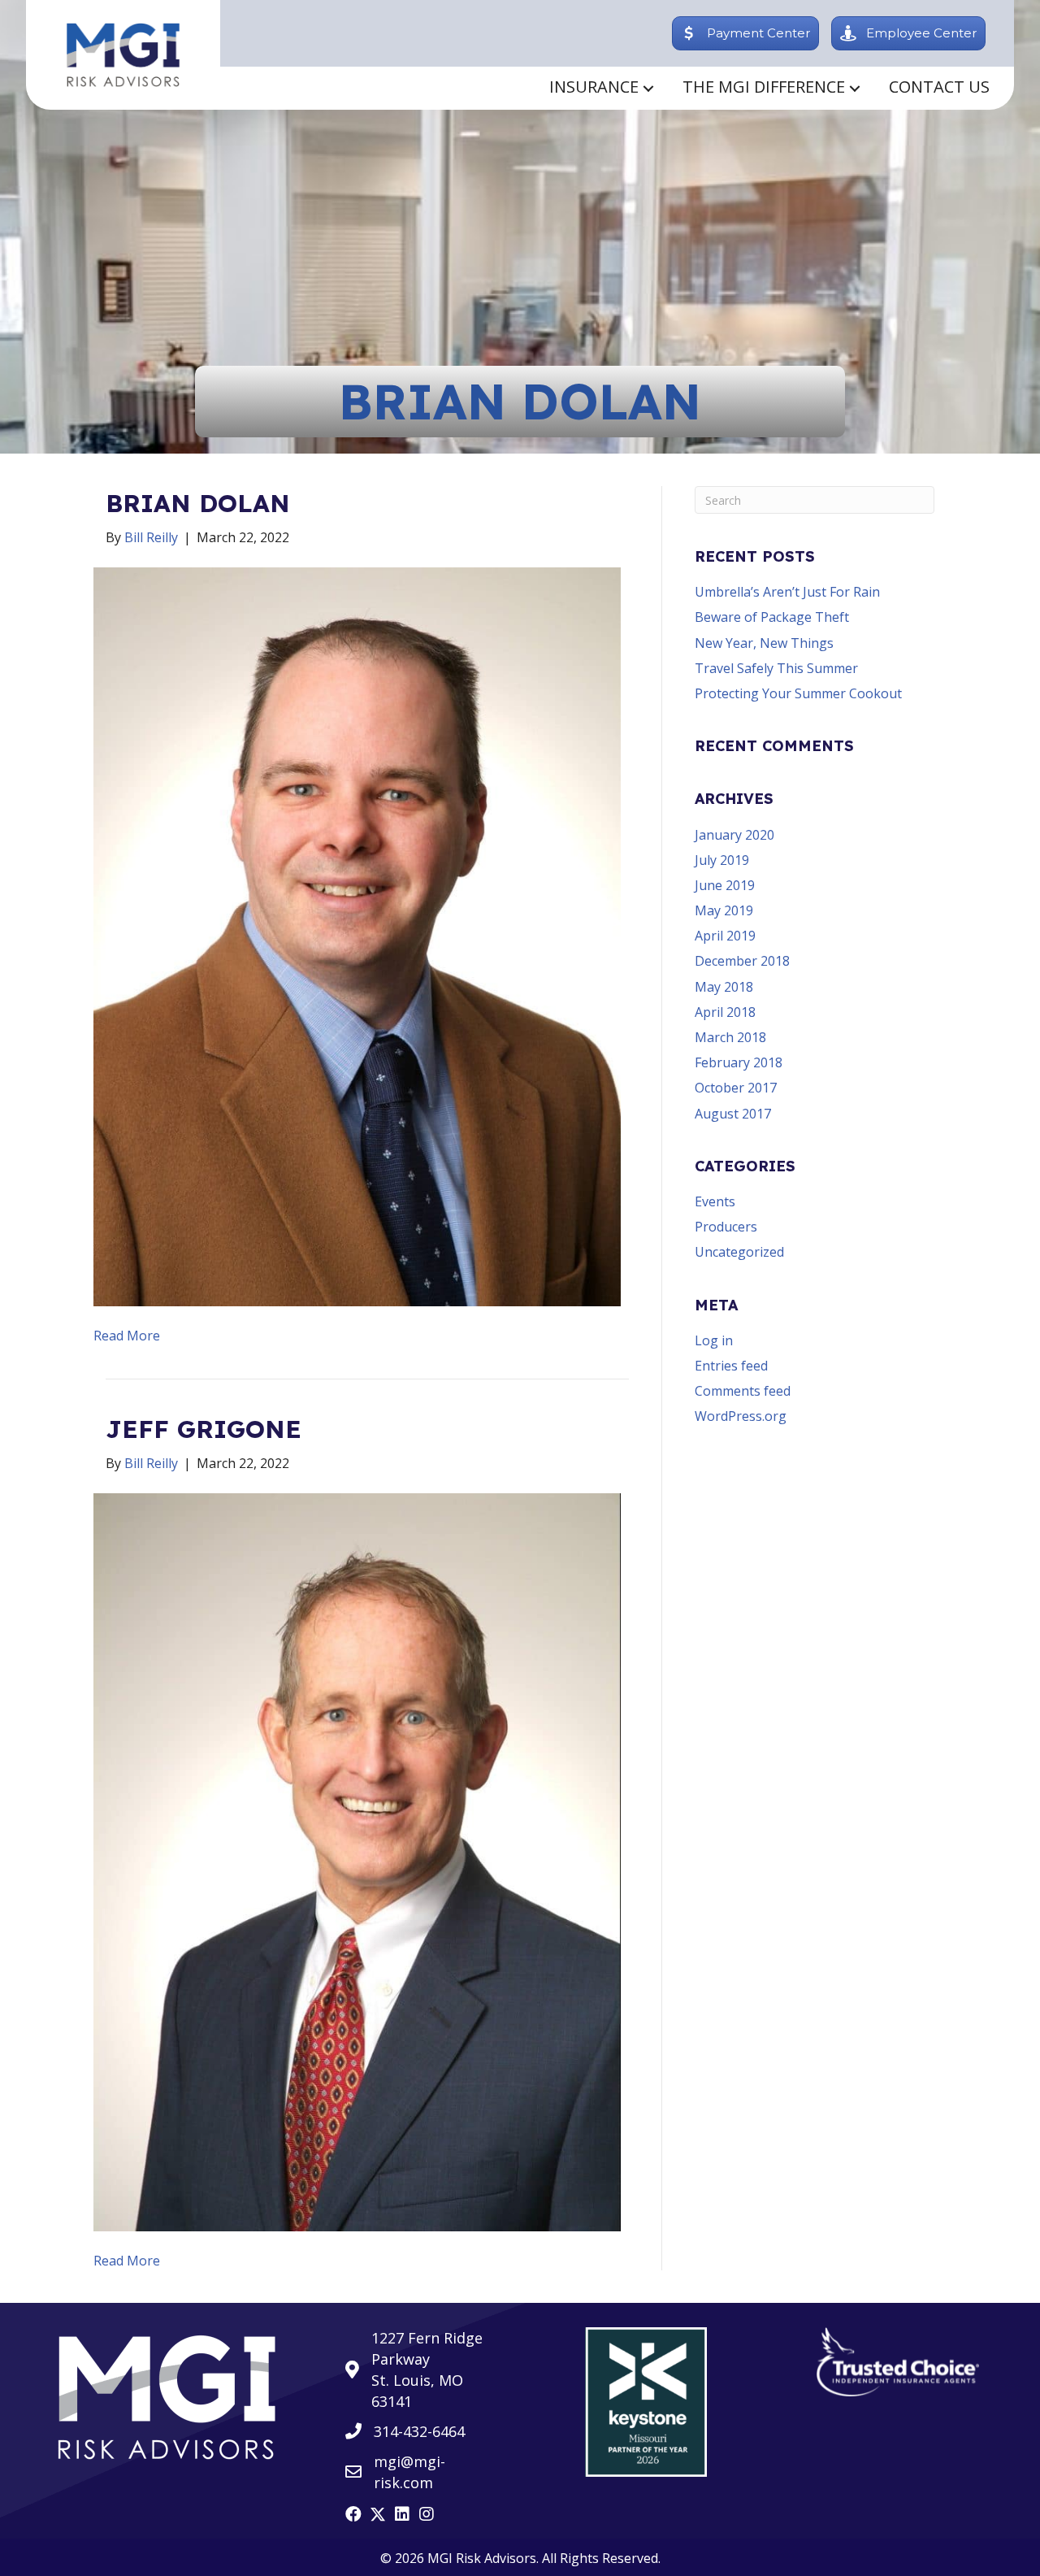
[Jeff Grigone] (357, 1861)
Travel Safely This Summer (776, 668)
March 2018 (730, 1037)
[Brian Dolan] (357, 936)
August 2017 (733, 1114)
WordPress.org (741, 1416)
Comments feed (743, 1391)
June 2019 (725, 885)
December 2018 (742, 961)
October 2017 (736, 1088)
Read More (127, 1336)
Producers (726, 1227)
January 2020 (734, 835)
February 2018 (739, 1062)
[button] (648, 88)
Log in (714, 1340)
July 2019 (722, 860)
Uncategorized (739, 1252)
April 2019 (725, 936)
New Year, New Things (764, 643)
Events (715, 1201)
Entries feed (731, 1366)
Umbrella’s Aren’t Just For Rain (787, 592)
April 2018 (725, 1012)
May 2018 (724, 987)
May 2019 (724, 910)
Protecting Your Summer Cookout (798, 693)
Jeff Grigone (204, 1429)
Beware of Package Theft (772, 617)
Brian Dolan (198, 503)
